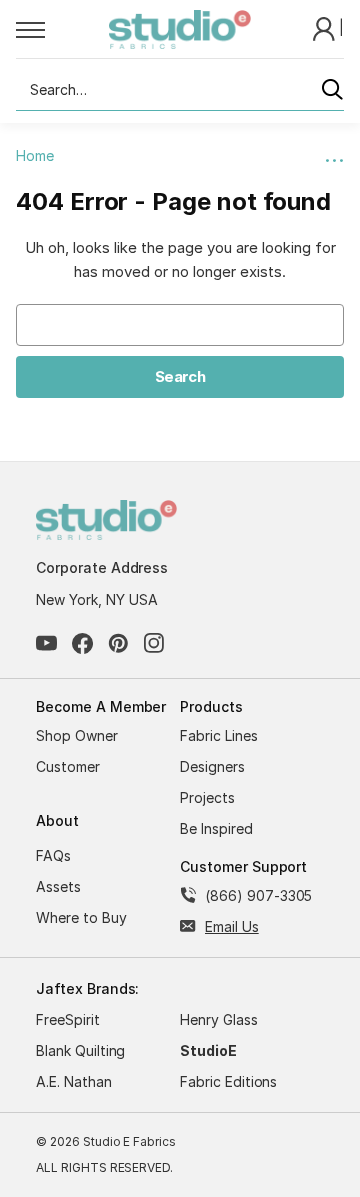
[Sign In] (326, 27)
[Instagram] (154, 643)
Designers (212, 766)
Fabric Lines (219, 735)
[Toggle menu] (62, 29)
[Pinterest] (118, 643)
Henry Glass (219, 1019)
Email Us (232, 926)
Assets (58, 886)
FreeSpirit (68, 1019)
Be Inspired (216, 828)
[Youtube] (46, 643)
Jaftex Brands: (87, 988)
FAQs (53, 855)
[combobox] (180, 90)
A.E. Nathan (74, 1081)
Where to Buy (81, 917)
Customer (68, 766)
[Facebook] (82, 643)
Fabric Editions (228, 1081)
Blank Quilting (80, 1050)
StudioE (208, 1050)
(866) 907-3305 (258, 895)
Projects (207, 797)
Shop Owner (77, 735)
